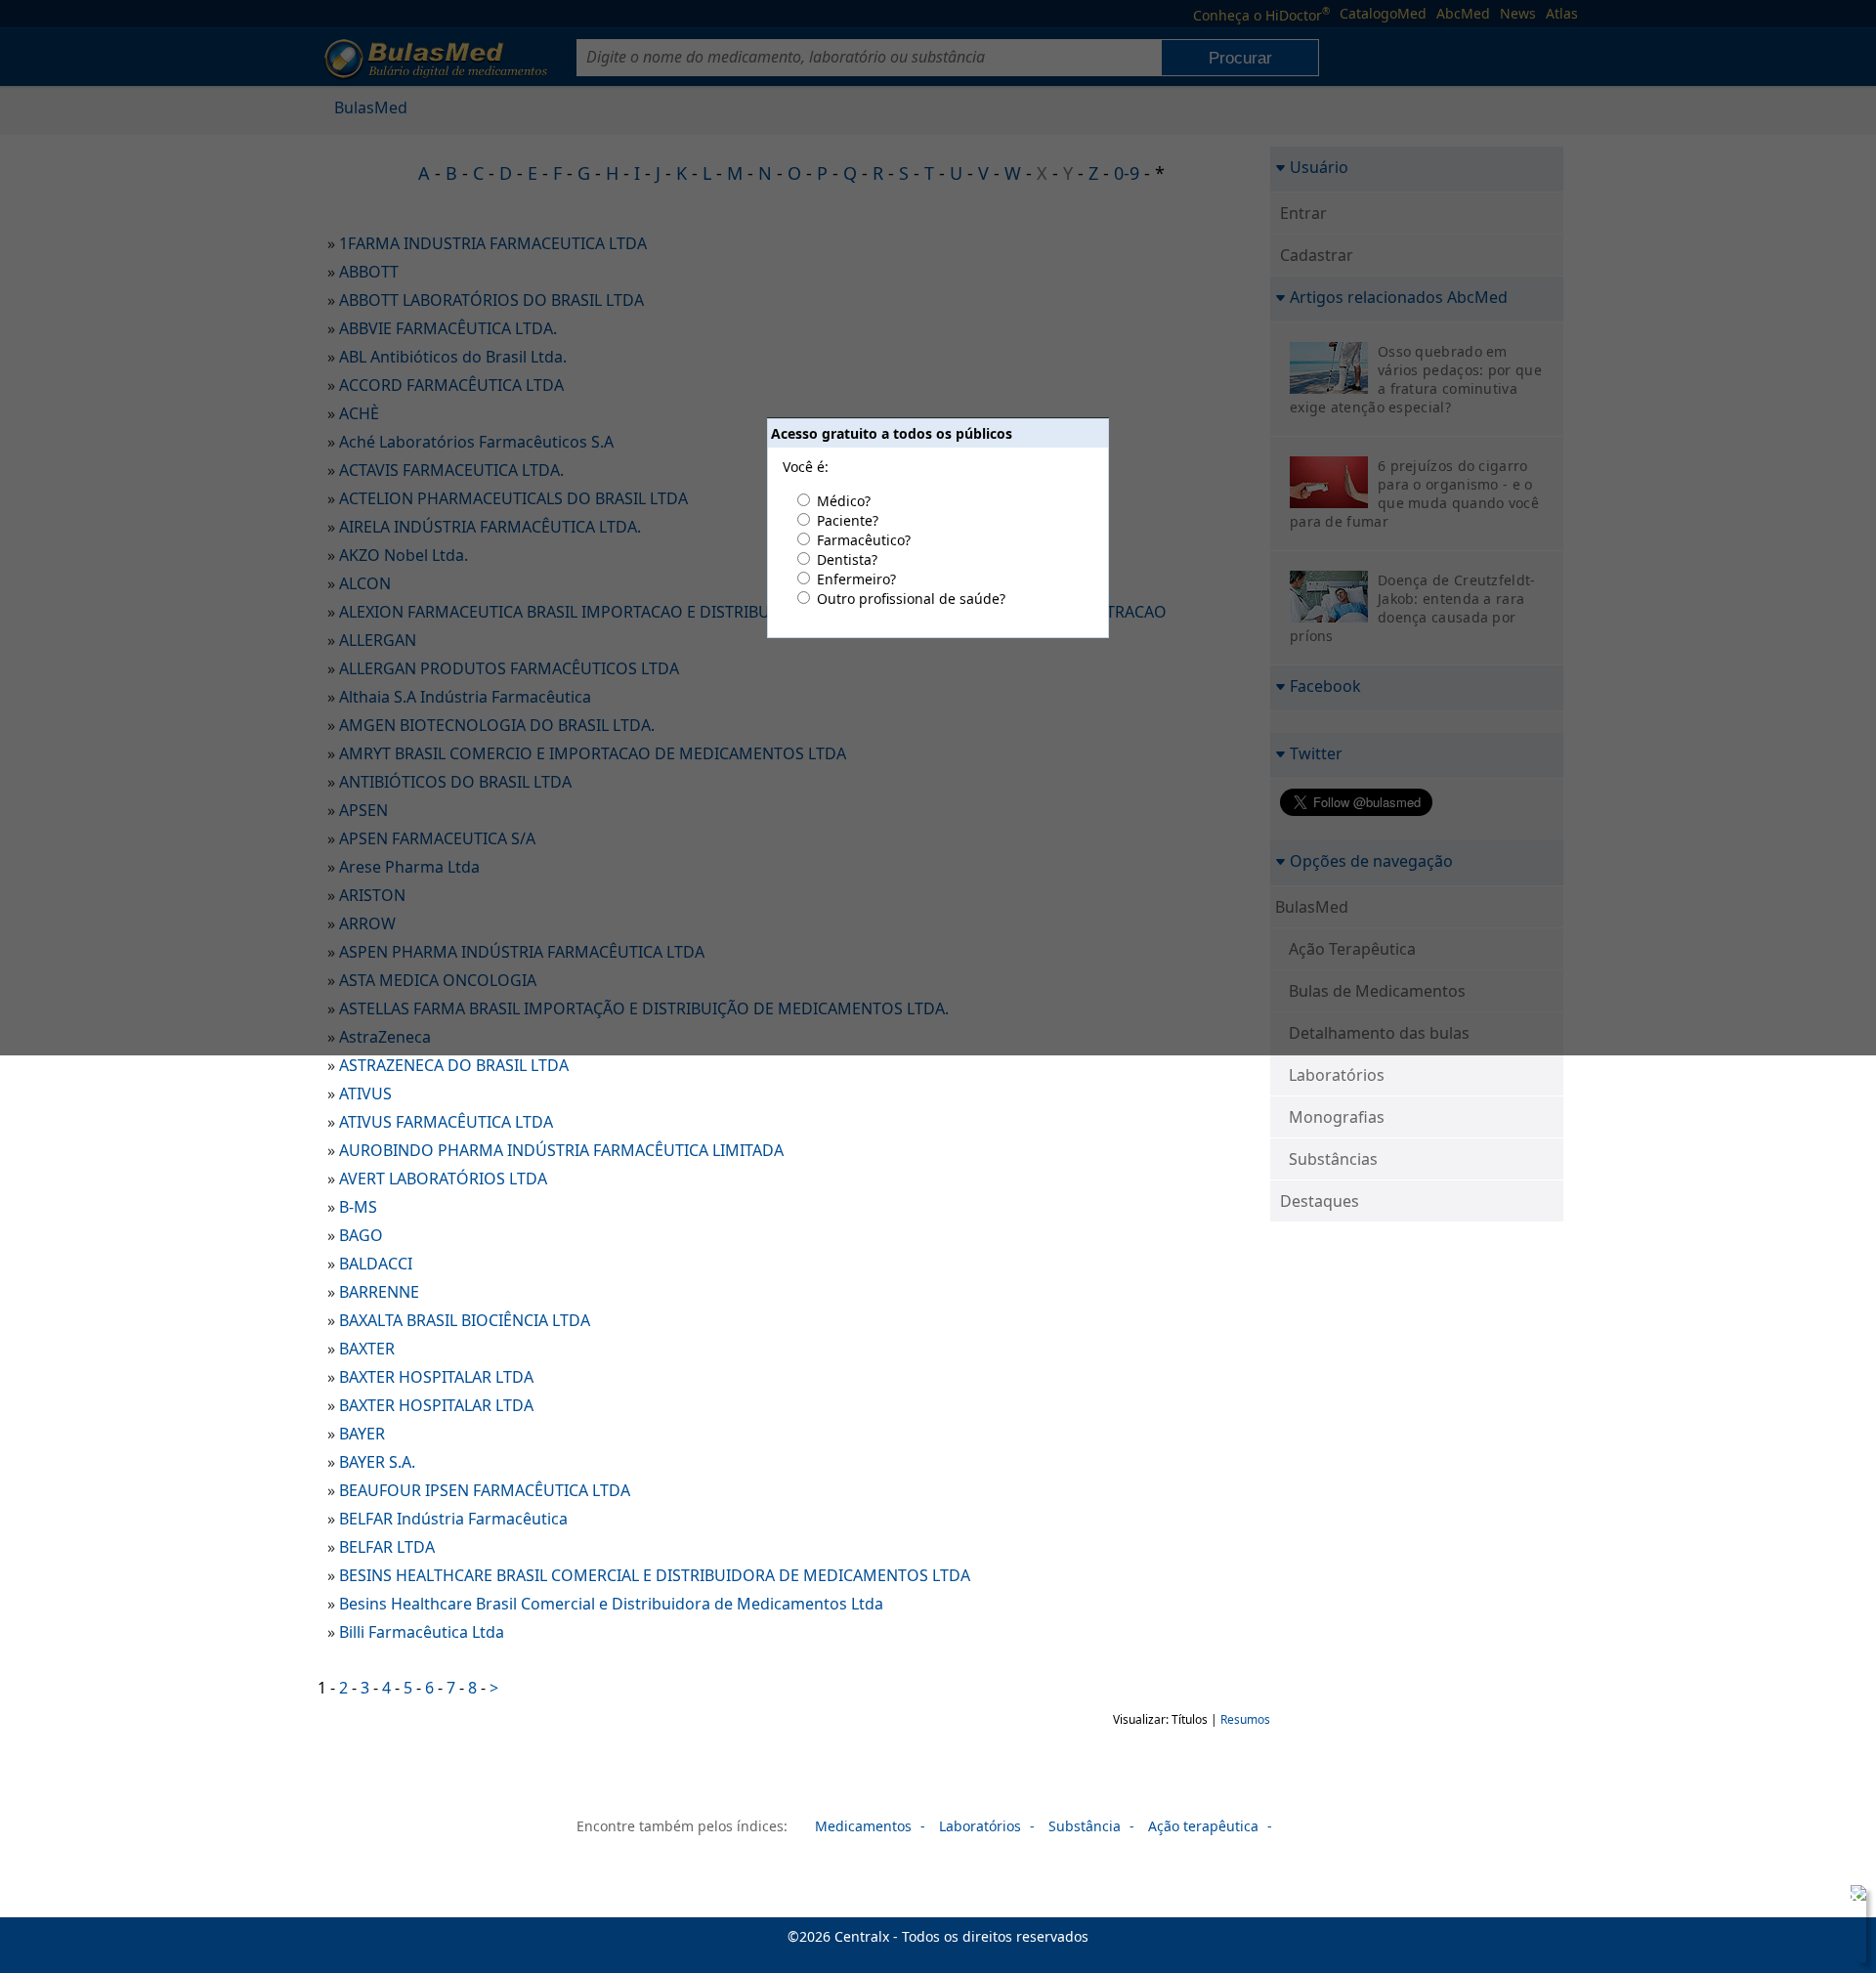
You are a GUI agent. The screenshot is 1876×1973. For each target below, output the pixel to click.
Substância (1085, 1826)
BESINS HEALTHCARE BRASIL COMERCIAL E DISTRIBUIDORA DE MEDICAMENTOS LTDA (655, 1575)
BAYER (362, 1434)
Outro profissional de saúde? (911, 599)
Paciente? (848, 520)
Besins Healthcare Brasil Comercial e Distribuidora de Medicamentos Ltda (611, 1604)
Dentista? (847, 559)
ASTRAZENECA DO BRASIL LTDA (454, 1065)
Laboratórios (1337, 1075)
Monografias (1337, 1117)
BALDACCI (376, 1264)
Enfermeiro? (856, 579)
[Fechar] (1855, 1897)
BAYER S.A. (377, 1462)
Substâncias (1333, 1159)
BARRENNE (379, 1292)
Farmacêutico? (864, 540)
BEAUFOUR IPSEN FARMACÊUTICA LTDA (485, 1490)
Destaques (1320, 1201)
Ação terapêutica (1203, 1826)
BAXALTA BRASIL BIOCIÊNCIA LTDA (465, 1320)
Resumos (1245, 1719)
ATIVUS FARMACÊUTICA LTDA (446, 1122)
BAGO (361, 1235)
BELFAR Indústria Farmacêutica (453, 1519)
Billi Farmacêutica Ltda (422, 1632)
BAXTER (367, 1349)
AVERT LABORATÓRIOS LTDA (443, 1179)
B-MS (358, 1207)
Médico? (844, 501)
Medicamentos (863, 1826)
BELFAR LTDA (387, 1547)
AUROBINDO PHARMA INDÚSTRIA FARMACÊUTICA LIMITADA (561, 1150)
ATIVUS (365, 1094)
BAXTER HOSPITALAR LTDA (436, 1377)
